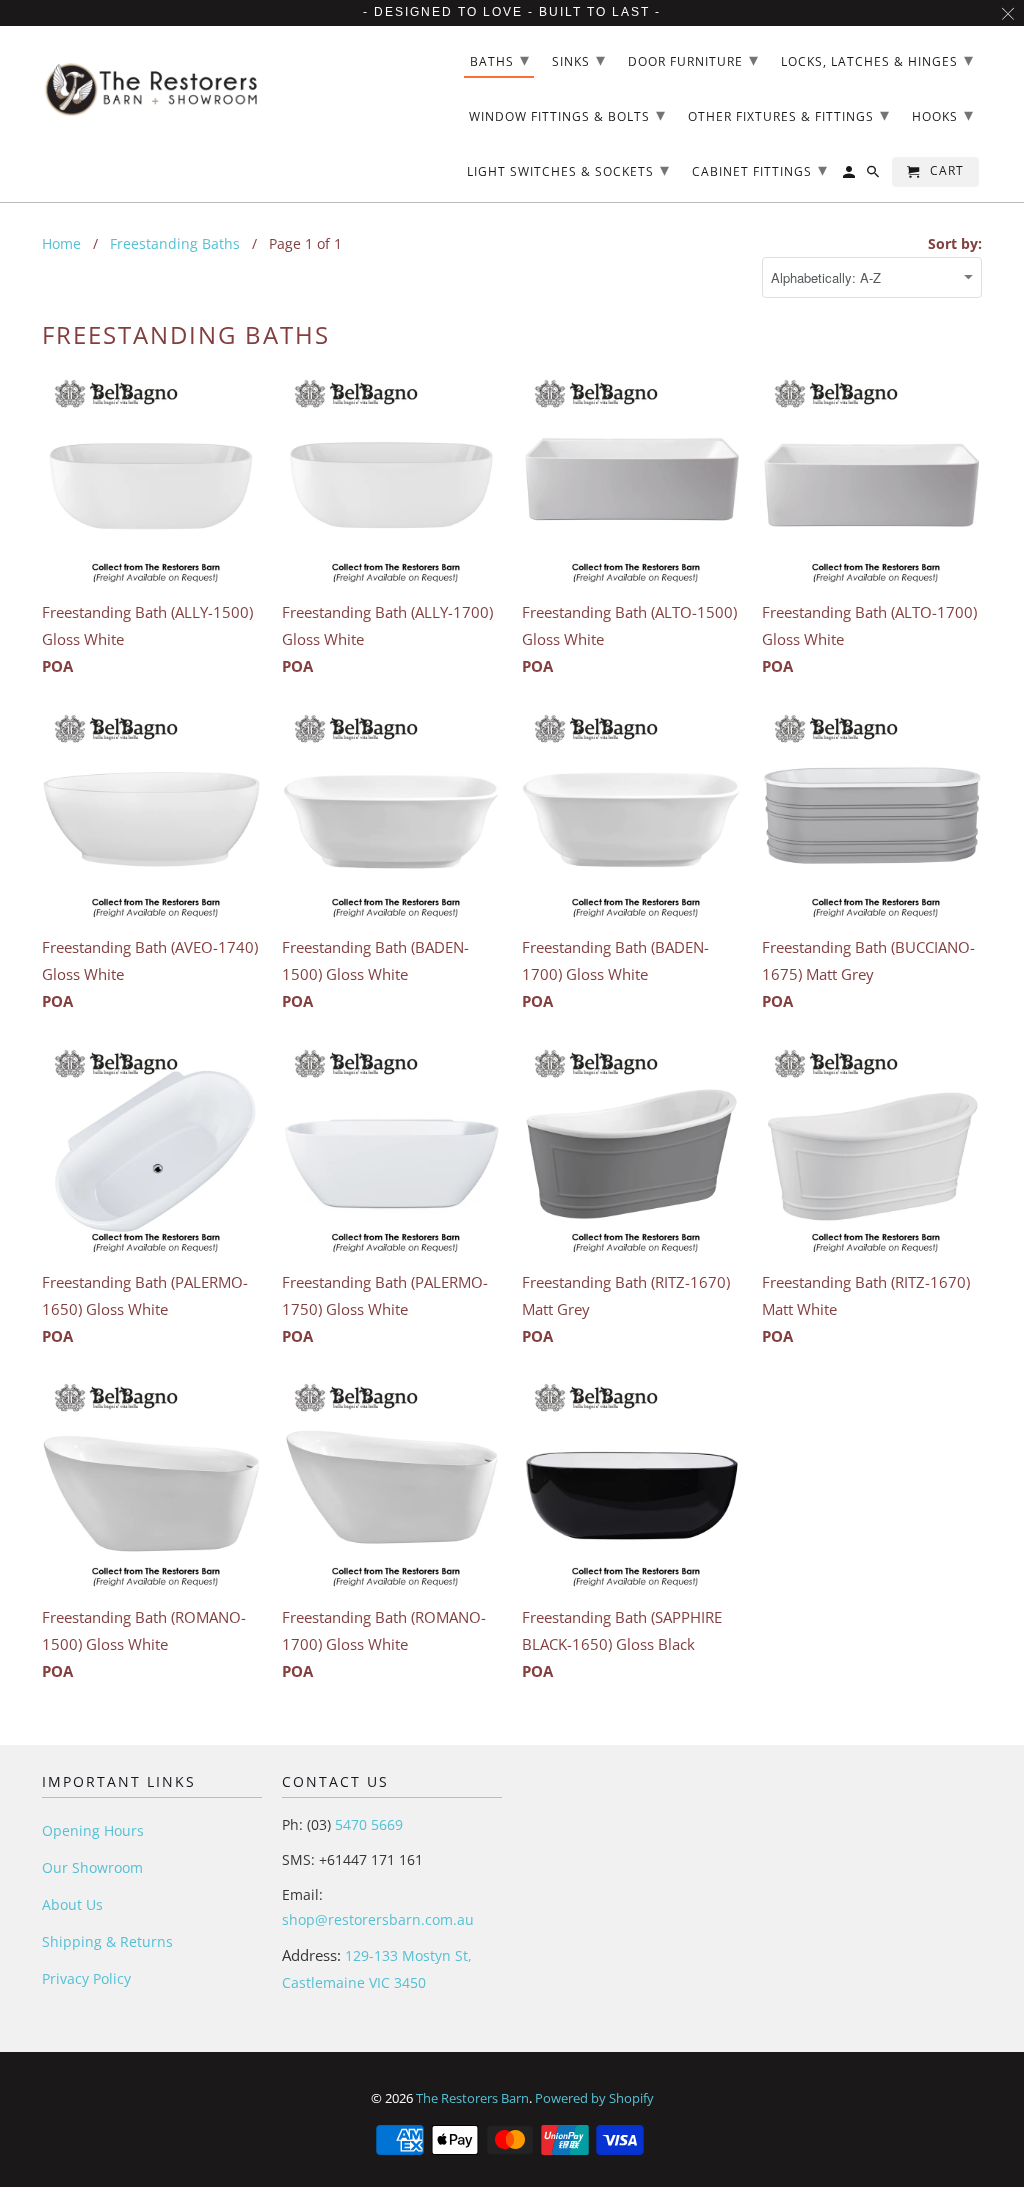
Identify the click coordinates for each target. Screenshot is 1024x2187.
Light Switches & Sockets (568, 169)
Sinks (579, 59)
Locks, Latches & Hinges (877, 59)
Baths (500, 59)
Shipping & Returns (107, 1941)
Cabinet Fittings (760, 169)
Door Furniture (693, 59)
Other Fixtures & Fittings (789, 114)
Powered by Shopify (594, 2098)
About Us (72, 1904)
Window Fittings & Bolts (567, 114)
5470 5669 (367, 1824)
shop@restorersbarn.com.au (378, 1919)
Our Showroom (92, 1867)
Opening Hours (93, 1830)
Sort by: (955, 243)
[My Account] (850, 176)
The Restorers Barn (472, 2098)
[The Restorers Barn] (152, 82)
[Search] (874, 176)
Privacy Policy (86, 1978)
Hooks (943, 114)
